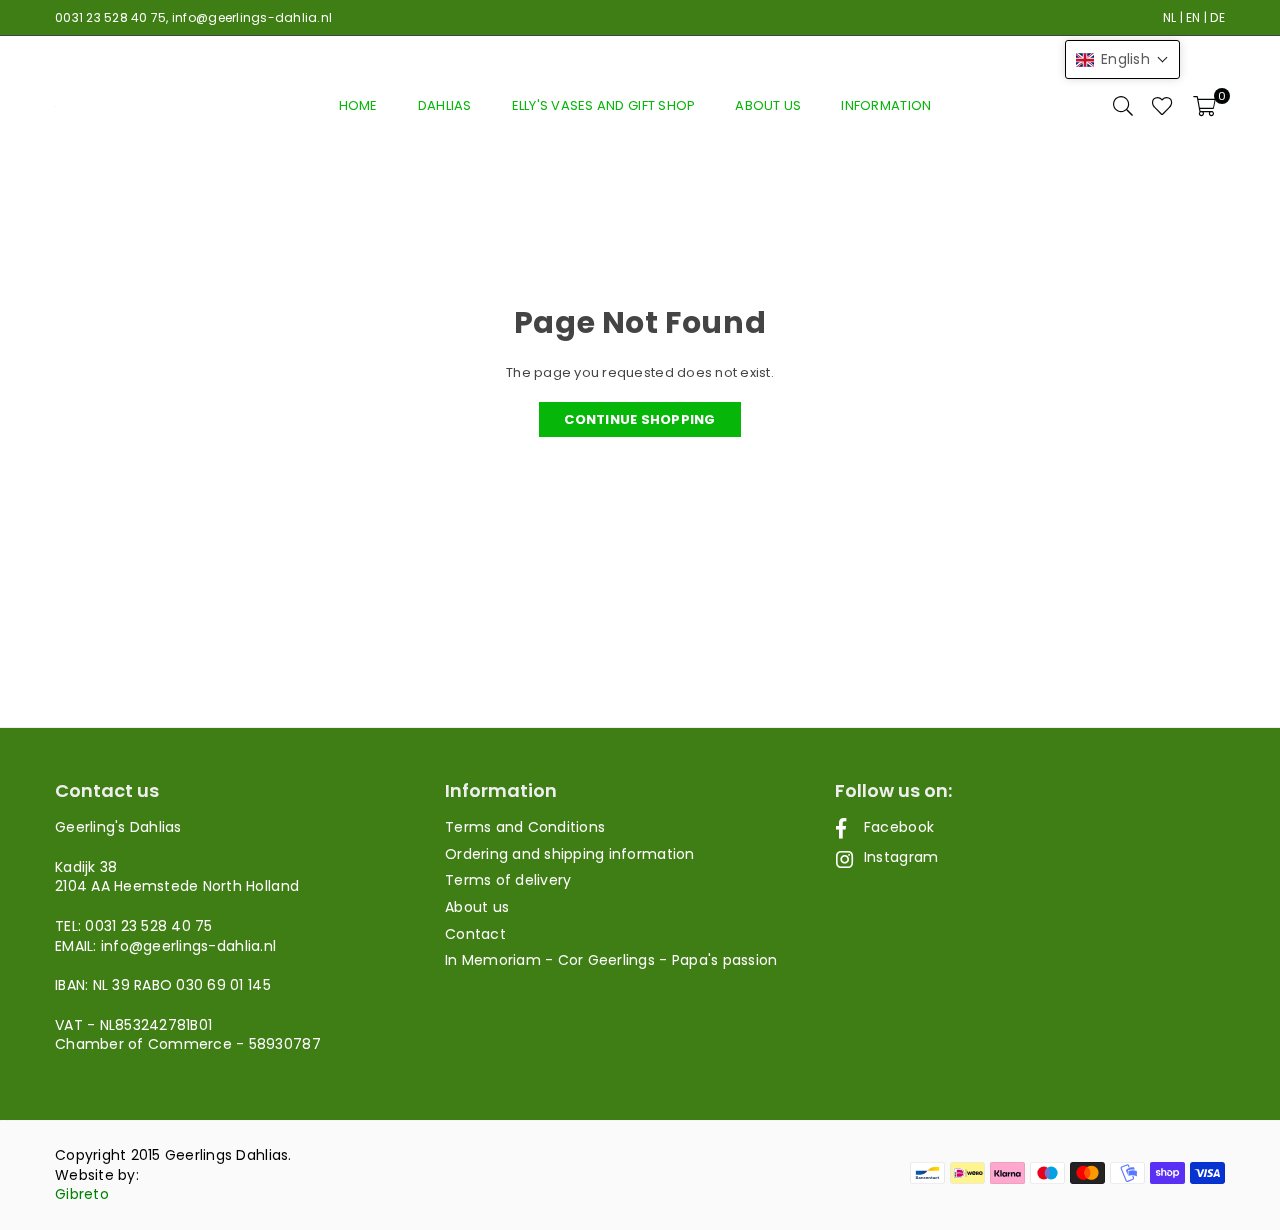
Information (886, 105)
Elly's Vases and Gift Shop (604, 105)
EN (1193, 17)
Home (358, 105)
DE (1217, 17)
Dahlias (445, 105)
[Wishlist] (1162, 106)
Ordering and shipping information (570, 854)
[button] (1204, 106)
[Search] (1123, 106)
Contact (475, 934)
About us (768, 105)
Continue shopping (639, 419)
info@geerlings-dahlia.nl (252, 17)
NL (1170, 17)
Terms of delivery (508, 880)
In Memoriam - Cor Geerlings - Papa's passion (611, 960)
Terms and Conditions (525, 827)
